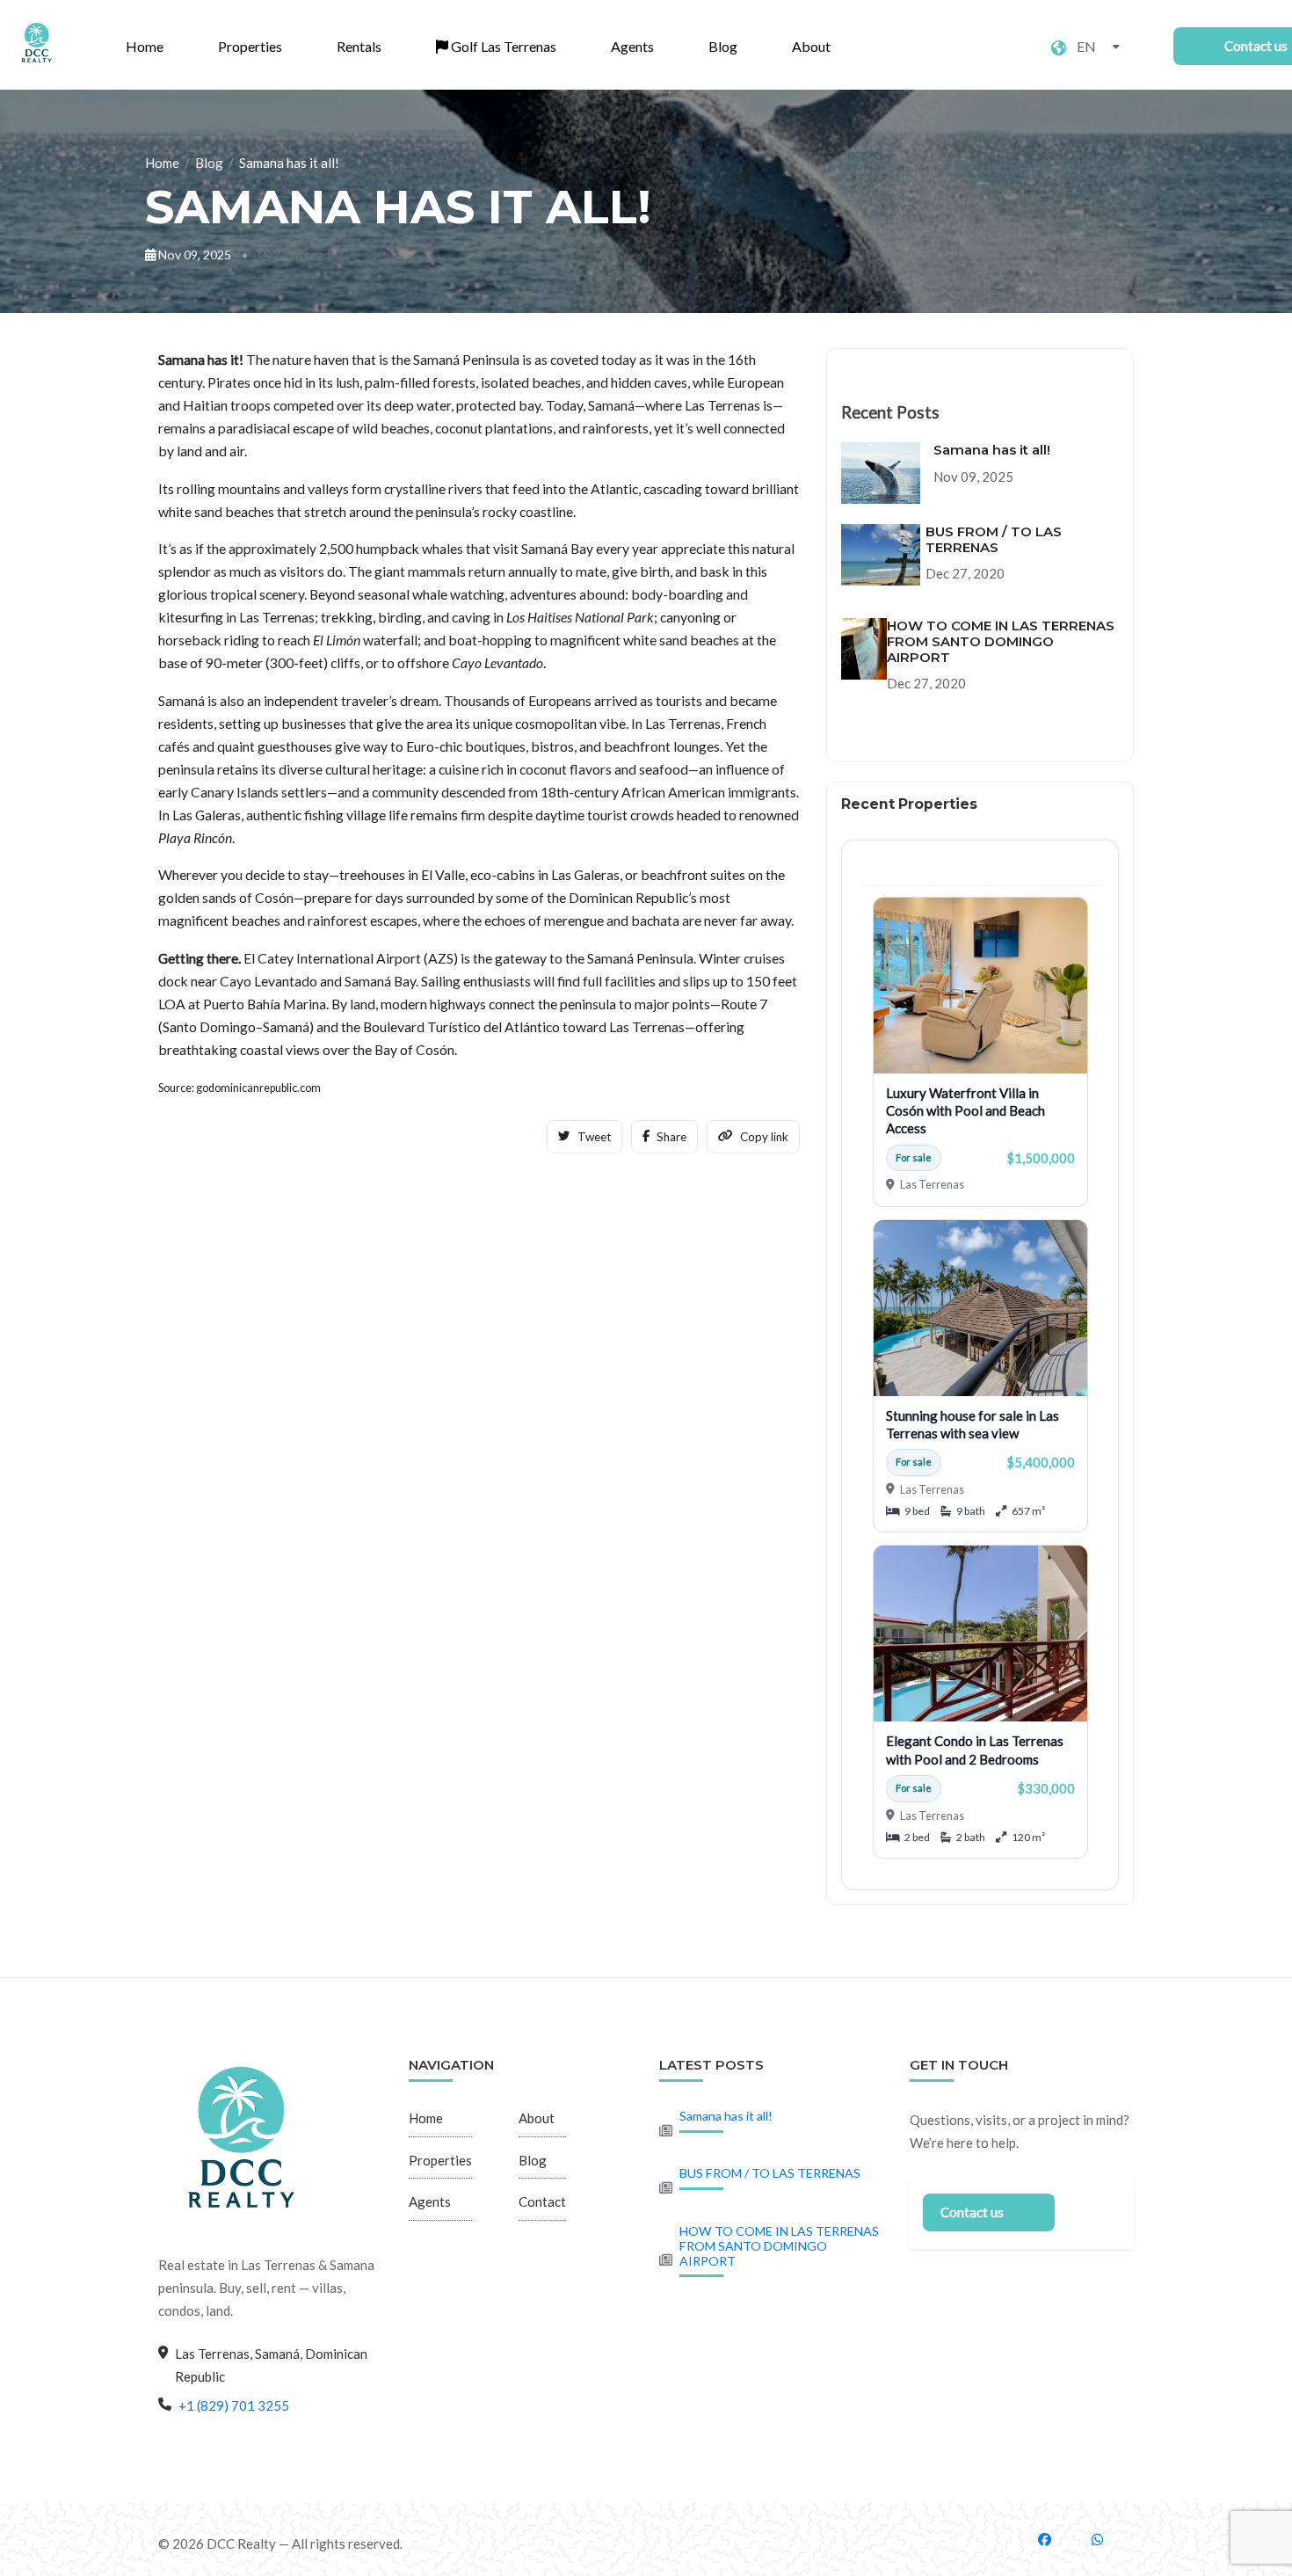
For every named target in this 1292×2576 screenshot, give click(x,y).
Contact (542, 2201)
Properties (250, 46)
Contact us (972, 2212)
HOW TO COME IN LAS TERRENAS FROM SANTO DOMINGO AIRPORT (779, 2246)
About (811, 46)
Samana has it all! (726, 2116)
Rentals (359, 46)
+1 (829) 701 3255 (234, 2405)
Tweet (594, 1137)
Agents (632, 46)
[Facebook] (1055, 2539)
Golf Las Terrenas (502, 46)
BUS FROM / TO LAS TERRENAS (770, 2173)
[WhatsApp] (1107, 2539)
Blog (723, 46)
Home (145, 46)
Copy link (764, 1137)
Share (671, 1137)
